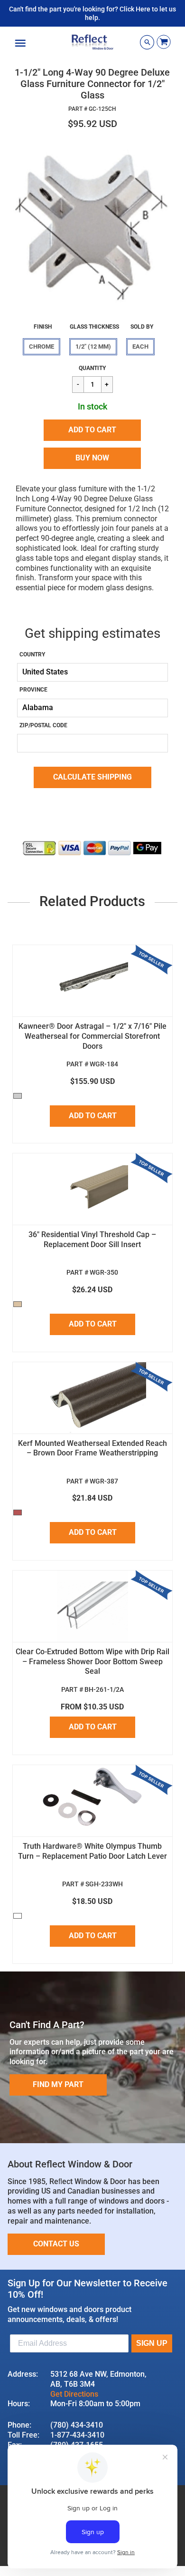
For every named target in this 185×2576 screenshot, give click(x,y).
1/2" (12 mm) (93, 346)
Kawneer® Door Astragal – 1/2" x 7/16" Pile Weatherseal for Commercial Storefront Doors (92, 1036)
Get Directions (74, 2394)
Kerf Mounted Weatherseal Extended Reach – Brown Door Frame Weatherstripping (92, 1448)
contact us (56, 2244)
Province (33, 690)
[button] (92, 430)
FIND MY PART (58, 2084)
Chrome (42, 346)
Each (140, 346)
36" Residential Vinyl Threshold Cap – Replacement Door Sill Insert (92, 1239)
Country (32, 654)
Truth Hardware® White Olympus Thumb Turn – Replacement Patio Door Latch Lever (92, 1851)
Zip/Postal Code (43, 725)
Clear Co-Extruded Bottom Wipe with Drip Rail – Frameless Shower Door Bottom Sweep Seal (92, 1662)
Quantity (92, 368)
